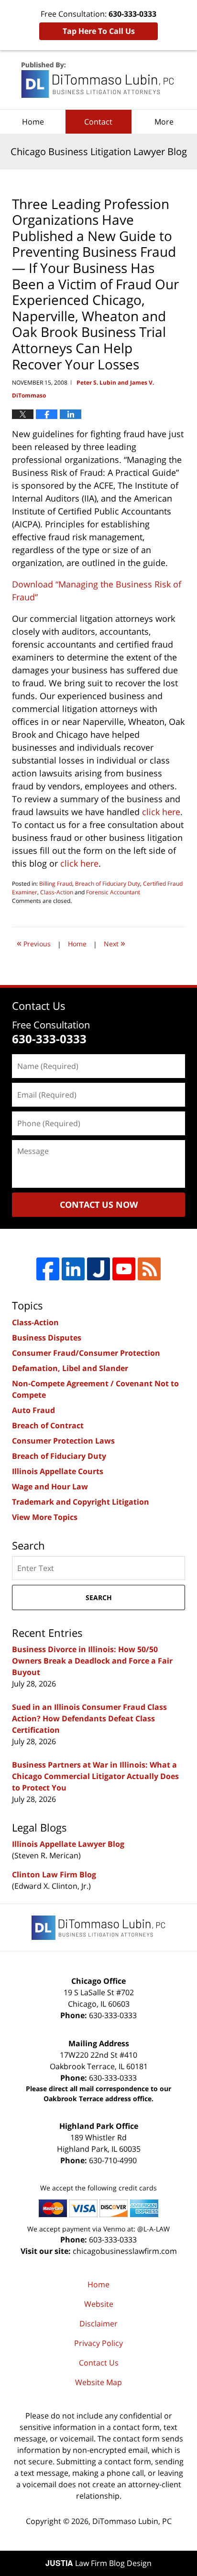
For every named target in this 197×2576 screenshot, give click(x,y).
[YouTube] (124, 1269)
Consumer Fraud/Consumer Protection (86, 1353)
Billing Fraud (56, 884)
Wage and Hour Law (50, 1487)
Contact (98, 122)
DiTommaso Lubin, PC (132, 2521)
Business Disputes (47, 1338)
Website (99, 2304)
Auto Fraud (33, 1410)
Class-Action (57, 892)
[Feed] (149, 1269)
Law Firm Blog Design (98, 2563)
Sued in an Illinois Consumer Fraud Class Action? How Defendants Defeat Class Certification (89, 1718)
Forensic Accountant (113, 892)
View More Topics (45, 1517)
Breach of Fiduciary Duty (108, 884)
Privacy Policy (98, 2343)
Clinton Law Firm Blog (54, 1874)
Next (115, 943)
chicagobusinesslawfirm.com (125, 2251)
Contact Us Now (99, 1204)
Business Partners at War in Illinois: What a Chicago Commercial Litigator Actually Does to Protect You (95, 1776)
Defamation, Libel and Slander (70, 1368)
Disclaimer (98, 2324)
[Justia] (98, 1269)
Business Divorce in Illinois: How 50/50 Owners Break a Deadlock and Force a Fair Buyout (92, 1661)
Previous (34, 943)
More (164, 122)
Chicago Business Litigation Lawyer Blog (98, 80)
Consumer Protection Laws (63, 1441)
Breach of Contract (48, 1425)
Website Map (98, 2382)
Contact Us (99, 2363)
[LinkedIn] (73, 1269)
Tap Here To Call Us (99, 31)
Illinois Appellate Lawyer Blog (68, 1844)
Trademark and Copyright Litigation (81, 1502)
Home (33, 122)
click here (161, 812)
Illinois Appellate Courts (58, 1471)
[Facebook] (48, 1269)
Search (99, 1597)
